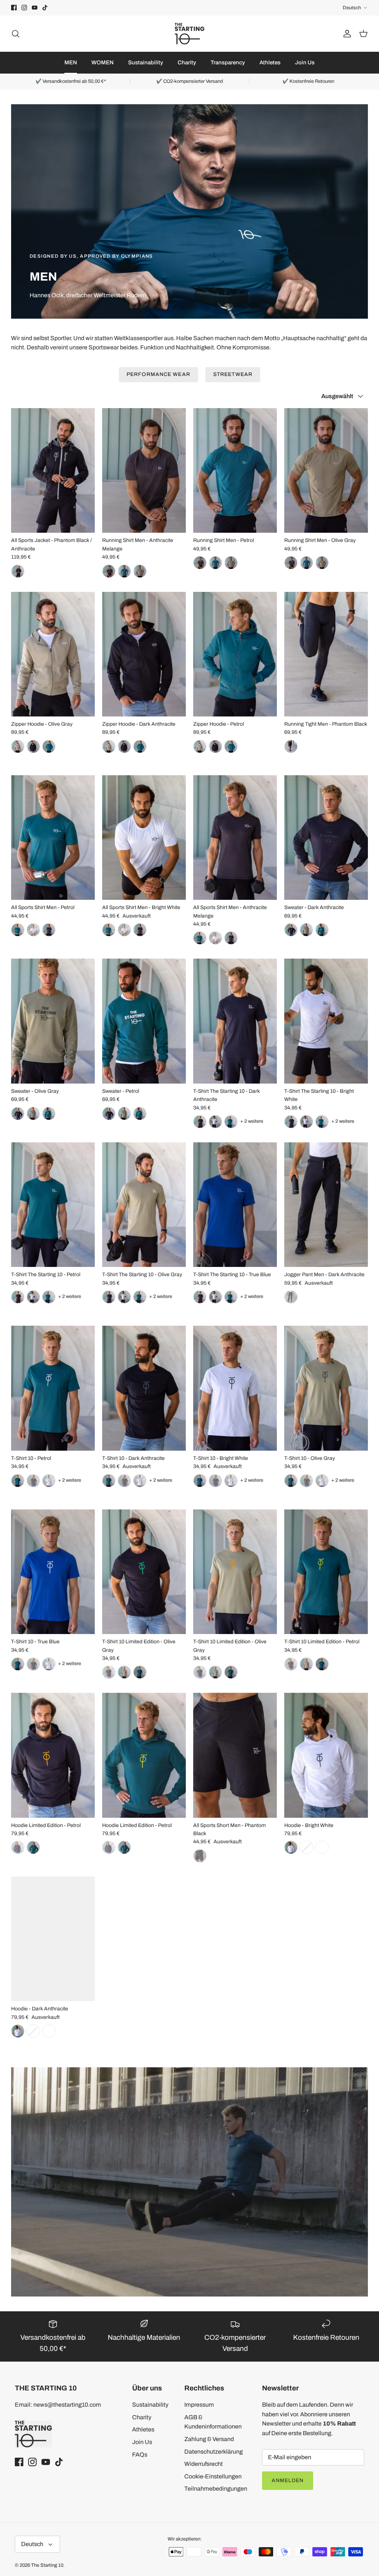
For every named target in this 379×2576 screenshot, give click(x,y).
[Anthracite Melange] (200, 563)
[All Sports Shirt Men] (53, 838)
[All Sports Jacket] (53, 470)
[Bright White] (124, 930)
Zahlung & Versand (209, 2439)
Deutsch (352, 8)
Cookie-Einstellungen (213, 2476)
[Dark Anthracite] (124, 746)
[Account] (346, 34)
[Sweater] (326, 838)
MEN (71, 62)
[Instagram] (24, 8)
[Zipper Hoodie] (53, 654)
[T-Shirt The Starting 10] (235, 1021)
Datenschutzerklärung (214, 2452)
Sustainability (146, 62)
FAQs (140, 2455)
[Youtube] (35, 8)
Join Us (305, 62)
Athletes (270, 62)
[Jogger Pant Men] (326, 1205)
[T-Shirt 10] (53, 1388)
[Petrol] (215, 563)
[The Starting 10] (189, 34)
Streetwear (233, 374)
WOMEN (103, 62)
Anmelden (288, 2480)
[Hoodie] (326, 1755)
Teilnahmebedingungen (216, 2489)
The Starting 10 (47, 2565)
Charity (187, 62)
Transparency (228, 62)
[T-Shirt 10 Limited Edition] (144, 1572)
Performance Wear (158, 374)
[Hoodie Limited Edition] (53, 1755)
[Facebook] (14, 8)
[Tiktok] (45, 8)
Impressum (199, 2405)
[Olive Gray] (231, 563)
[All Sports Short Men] (235, 1755)
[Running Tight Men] (326, 654)
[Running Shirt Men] (144, 470)
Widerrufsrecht (204, 2464)
